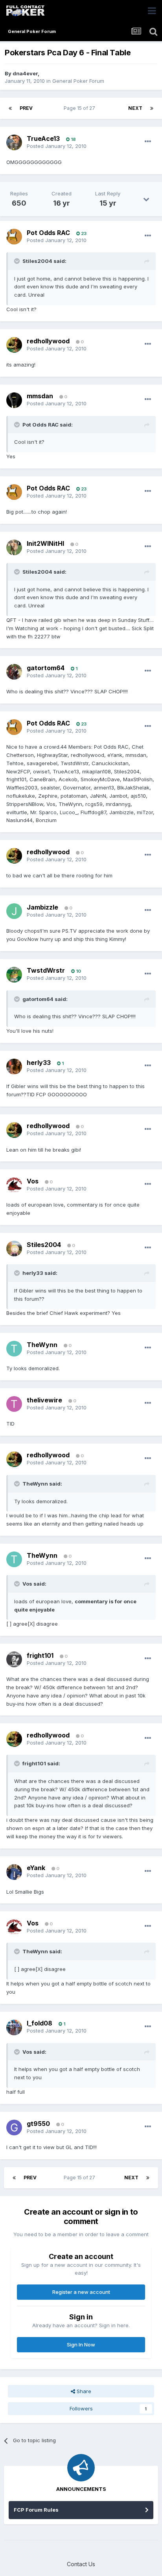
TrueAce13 (43, 139)
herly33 (39, 1063)
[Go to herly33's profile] (14, 1066)
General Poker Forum (78, 81)
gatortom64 (46, 668)
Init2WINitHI (45, 543)
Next (135, 108)
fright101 (40, 1655)
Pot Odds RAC (48, 233)
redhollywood (48, 341)
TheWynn (42, 1345)
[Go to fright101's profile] (14, 1659)
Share (83, 2391)
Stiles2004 (44, 1245)
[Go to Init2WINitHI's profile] (14, 547)
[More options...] (148, 142)
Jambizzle (42, 907)
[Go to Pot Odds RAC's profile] (14, 237)
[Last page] (152, 108)
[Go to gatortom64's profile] (14, 672)
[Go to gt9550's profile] (14, 2128)
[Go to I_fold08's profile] (14, 2027)
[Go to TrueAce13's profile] (14, 142)
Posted (57, 146)
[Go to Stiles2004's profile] (14, 1249)
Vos (33, 1181)
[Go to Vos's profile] (14, 1185)
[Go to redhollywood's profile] (14, 345)
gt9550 (38, 2124)
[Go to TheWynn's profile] (14, 1349)
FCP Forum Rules (36, 2510)
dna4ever (25, 73)
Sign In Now (81, 2344)
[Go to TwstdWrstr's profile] (14, 975)
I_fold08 (40, 2023)
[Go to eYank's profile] (14, 1872)
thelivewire (44, 1400)
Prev (26, 108)
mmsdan (40, 396)
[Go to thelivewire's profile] (14, 1404)
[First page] (10, 108)
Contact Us (81, 2564)
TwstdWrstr (46, 970)
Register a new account (81, 2292)
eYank (36, 1868)
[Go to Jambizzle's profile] (14, 911)
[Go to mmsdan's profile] (14, 400)
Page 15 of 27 (81, 108)
